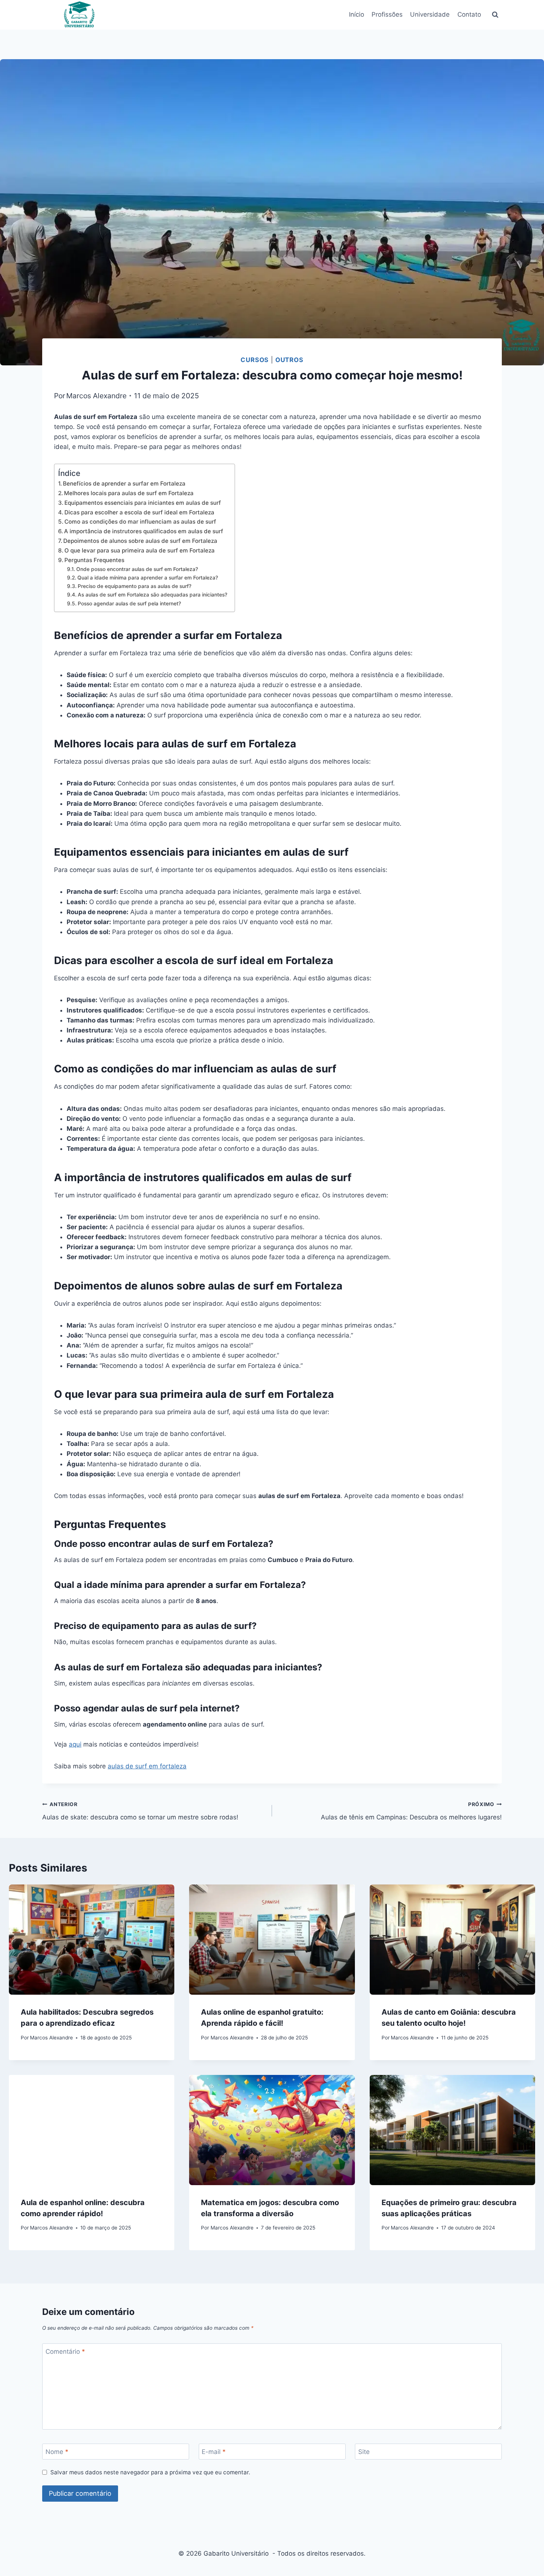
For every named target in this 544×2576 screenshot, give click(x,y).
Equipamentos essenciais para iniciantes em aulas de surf (143, 503)
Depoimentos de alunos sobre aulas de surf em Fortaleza (140, 541)
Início (357, 14)
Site (364, 2452)
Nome (57, 2452)
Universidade (430, 14)
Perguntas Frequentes (94, 560)
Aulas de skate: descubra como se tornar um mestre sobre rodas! (140, 1811)
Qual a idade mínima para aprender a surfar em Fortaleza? (148, 578)
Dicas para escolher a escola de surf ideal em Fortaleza (139, 512)
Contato (469, 14)
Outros (289, 360)
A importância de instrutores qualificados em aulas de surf (144, 531)
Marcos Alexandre (96, 396)
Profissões (387, 14)
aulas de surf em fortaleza (147, 1766)
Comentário (65, 2352)
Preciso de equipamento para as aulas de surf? (135, 586)
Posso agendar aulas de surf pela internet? (129, 604)
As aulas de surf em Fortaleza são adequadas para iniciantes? (152, 595)
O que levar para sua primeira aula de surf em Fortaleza (140, 550)
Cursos (255, 360)
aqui (75, 1744)
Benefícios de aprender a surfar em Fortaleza (124, 484)
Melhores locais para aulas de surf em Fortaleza (129, 493)
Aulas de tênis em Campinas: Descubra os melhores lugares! (411, 1811)
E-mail (214, 2452)
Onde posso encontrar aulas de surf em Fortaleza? (137, 569)
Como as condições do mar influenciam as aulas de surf (140, 522)
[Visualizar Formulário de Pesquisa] (495, 15)
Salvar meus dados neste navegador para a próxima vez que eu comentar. (150, 2472)
